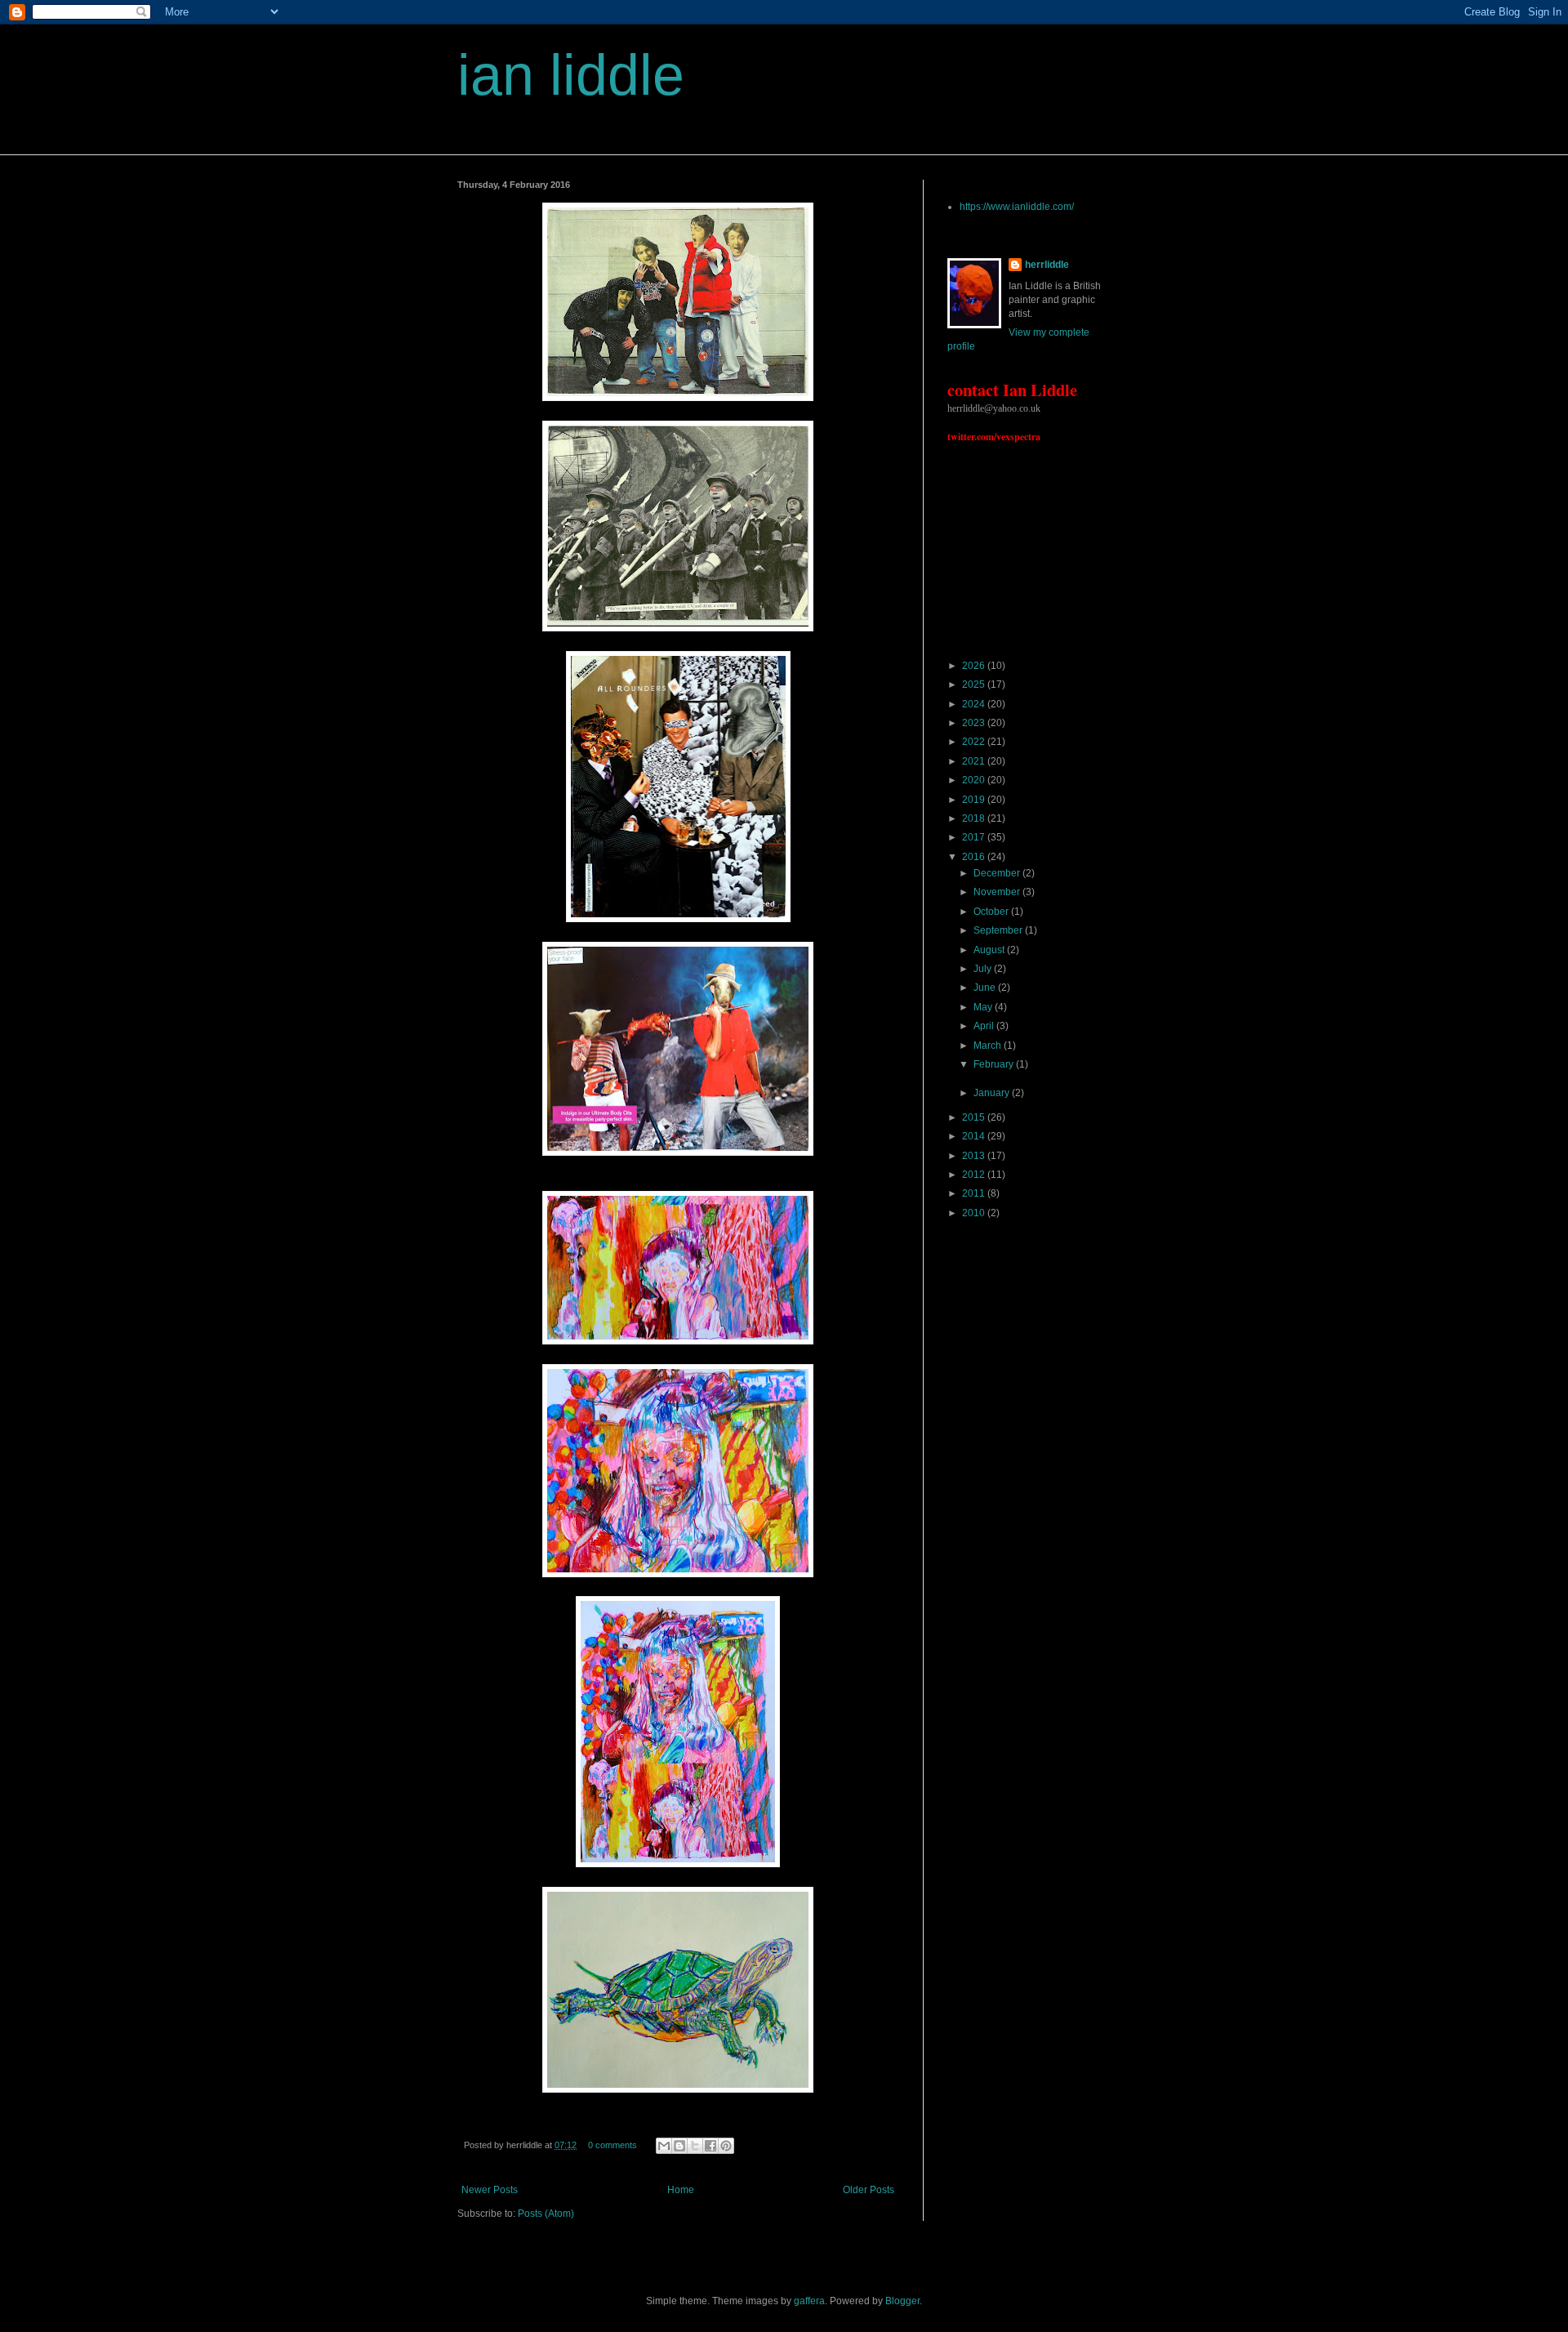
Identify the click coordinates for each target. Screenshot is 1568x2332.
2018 (975, 818)
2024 (975, 704)
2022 (975, 742)
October (992, 912)
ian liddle (571, 75)
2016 (975, 857)
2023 (975, 723)
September (999, 930)
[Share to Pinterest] (726, 2146)
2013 (975, 1156)
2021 (975, 761)
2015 (975, 1117)
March (989, 1046)
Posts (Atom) (546, 2214)
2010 (975, 1213)
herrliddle (1047, 265)
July (984, 969)
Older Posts (869, 2190)
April (985, 1026)
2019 (975, 800)
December (998, 873)
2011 (975, 1193)
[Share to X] (695, 2146)
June (986, 988)
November (998, 892)
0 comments (612, 2145)
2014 (975, 1136)
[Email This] (664, 2146)
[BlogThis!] (679, 2146)
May (984, 1007)
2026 (975, 666)
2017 (975, 837)
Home (681, 2190)
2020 (975, 780)
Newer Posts (490, 2190)
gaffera (809, 2301)
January (993, 1093)
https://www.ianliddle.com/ (1017, 207)
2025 (975, 684)
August (990, 950)
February (995, 1064)
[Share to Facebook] (710, 2146)
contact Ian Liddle (1012, 390)
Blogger (902, 2301)
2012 (975, 1175)
